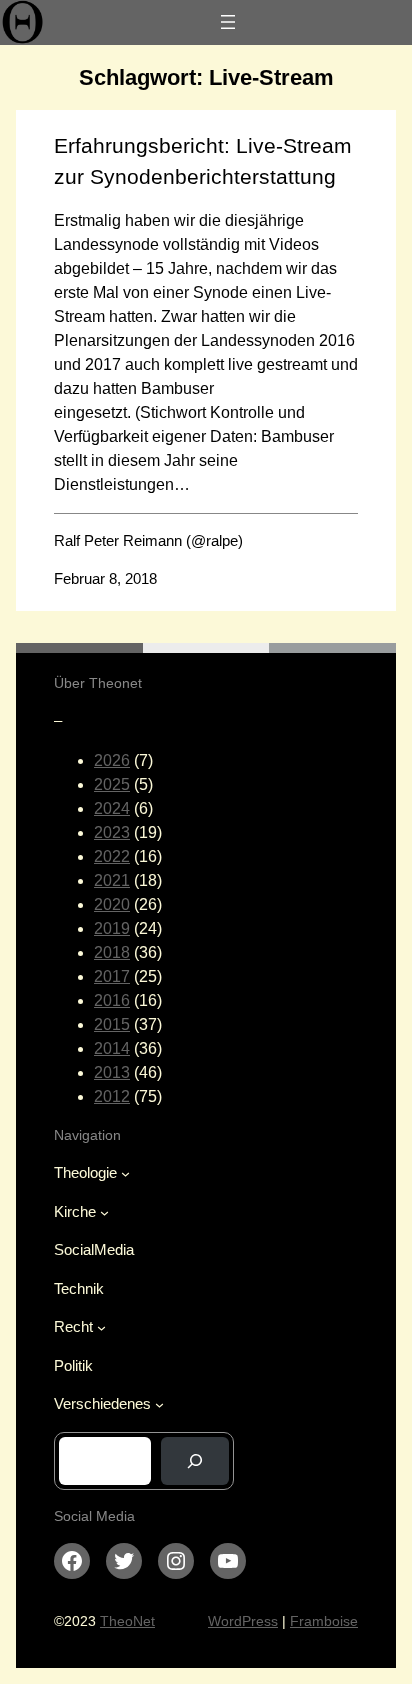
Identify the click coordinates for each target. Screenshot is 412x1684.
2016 (112, 1000)
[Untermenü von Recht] (101, 1327)
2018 (112, 952)
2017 (112, 976)
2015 (112, 1024)
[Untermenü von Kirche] (104, 1212)
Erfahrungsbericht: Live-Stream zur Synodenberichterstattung (203, 161)
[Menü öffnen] (228, 22)
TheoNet (127, 1621)
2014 (112, 1048)
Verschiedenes (102, 1403)
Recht (73, 1326)
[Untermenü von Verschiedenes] (159, 1404)
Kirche (75, 1211)
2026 (112, 760)
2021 (112, 880)
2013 (112, 1072)
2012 (112, 1096)
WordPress (243, 1621)
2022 (112, 856)
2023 (112, 832)
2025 (112, 784)
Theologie (85, 1172)
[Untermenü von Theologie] (125, 1173)
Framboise (324, 1621)
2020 (112, 904)
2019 (112, 928)
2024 (112, 808)
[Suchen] (195, 1461)
